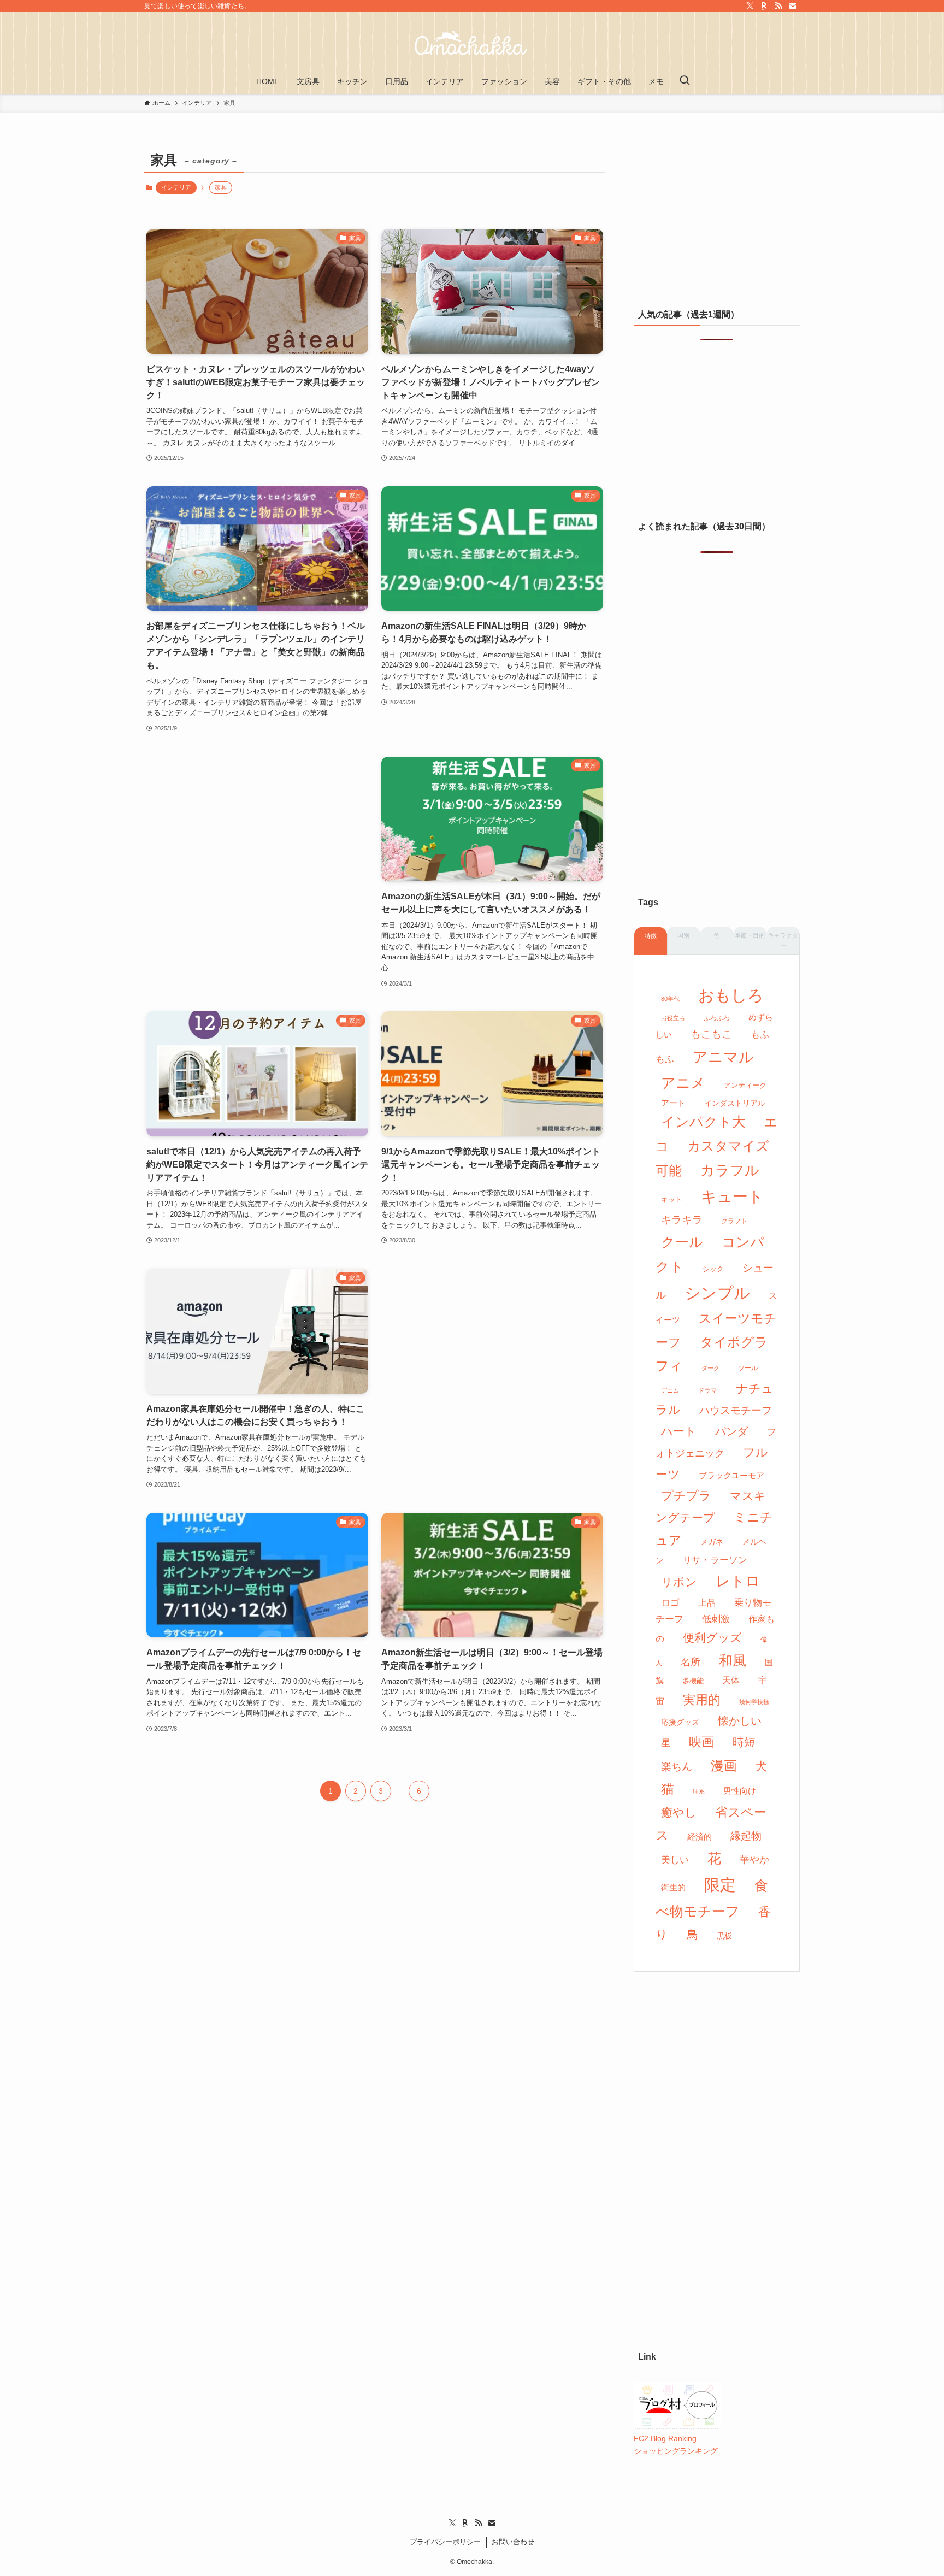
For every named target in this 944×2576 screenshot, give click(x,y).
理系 (699, 1791)
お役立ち (673, 1018)
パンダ (731, 1431)
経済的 (700, 1837)
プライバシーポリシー (445, 2542)
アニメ (683, 1083)
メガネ (712, 1542)
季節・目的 (750, 935)
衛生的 (673, 1887)
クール (682, 1242)
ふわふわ (717, 1018)
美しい (675, 1860)
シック (713, 1269)
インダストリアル (735, 1103)
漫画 (724, 1766)
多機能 (693, 1681)
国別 (683, 935)
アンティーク (745, 1085)
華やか (754, 1860)
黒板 (724, 1936)
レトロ (738, 1581)
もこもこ (711, 1034)
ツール (748, 1368)
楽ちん (677, 1767)
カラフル (730, 1170)
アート (673, 1103)
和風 (733, 1661)
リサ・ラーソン (715, 1560)
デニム (670, 1390)
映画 (701, 1742)
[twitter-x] (750, 6)
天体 (731, 1680)
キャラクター (783, 940)
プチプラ (686, 1496)
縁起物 (746, 1836)
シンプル (717, 1293)
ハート (679, 1431)
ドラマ (707, 1390)
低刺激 (716, 1619)
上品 (707, 1602)
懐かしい (740, 1721)
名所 (691, 1662)
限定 (720, 1885)
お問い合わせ (513, 2542)
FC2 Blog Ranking (665, 2438)
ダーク (710, 1368)
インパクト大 (703, 1122)
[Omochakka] (472, 43)
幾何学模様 (754, 1702)
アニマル (723, 1057)
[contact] (793, 6)
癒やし (679, 1812)
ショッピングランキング (676, 2451)
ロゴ (670, 1603)
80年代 (670, 999)
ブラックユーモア (731, 1476)
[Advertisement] (257, 853)
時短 (744, 1742)
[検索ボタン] (685, 81)
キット (672, 1199)
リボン (679, 1582)
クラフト (734, 1221)
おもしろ (731, 995)
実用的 (702, 1700)
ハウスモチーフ (736, 1410)
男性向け (740, 1791)
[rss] (778, 6)
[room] (764, 6)
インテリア (176, 187)
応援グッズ (680, 1722)
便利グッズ (712, 1638)
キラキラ (682, 1220)
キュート (732, 1197)
